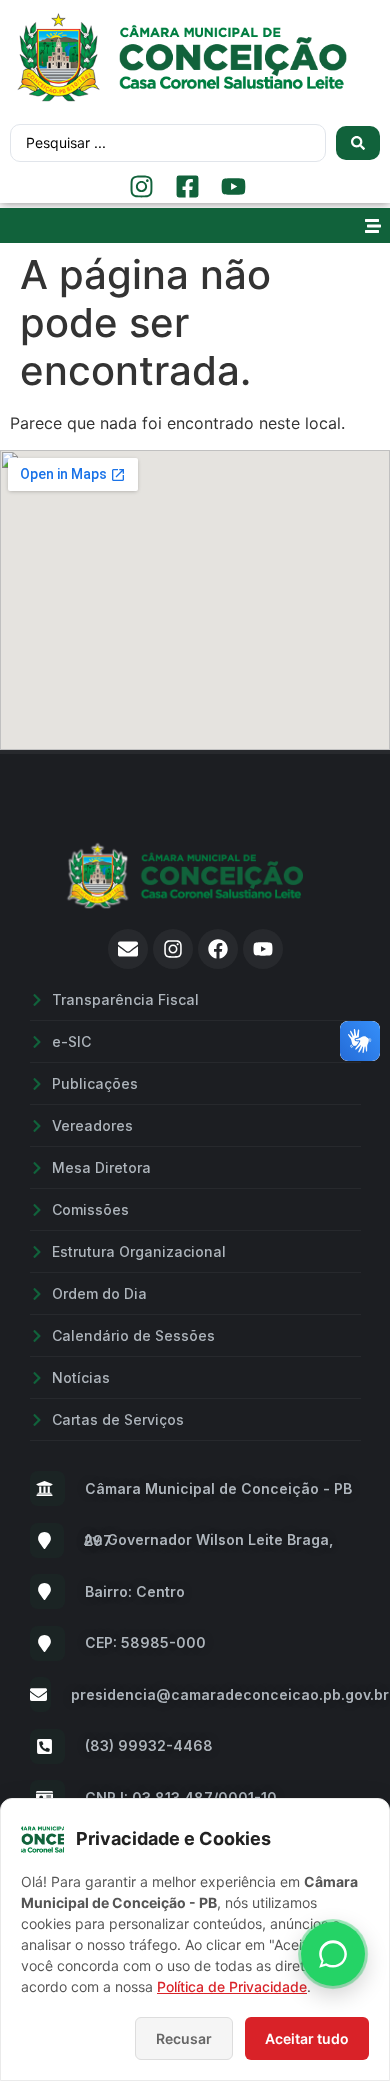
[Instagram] (173, 949)
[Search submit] (358, 143)
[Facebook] (218, 949)
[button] (372, 225)
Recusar (184, 2038)
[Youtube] (263, 949)
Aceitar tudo (307, 2038)
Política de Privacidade (232, 1986)
